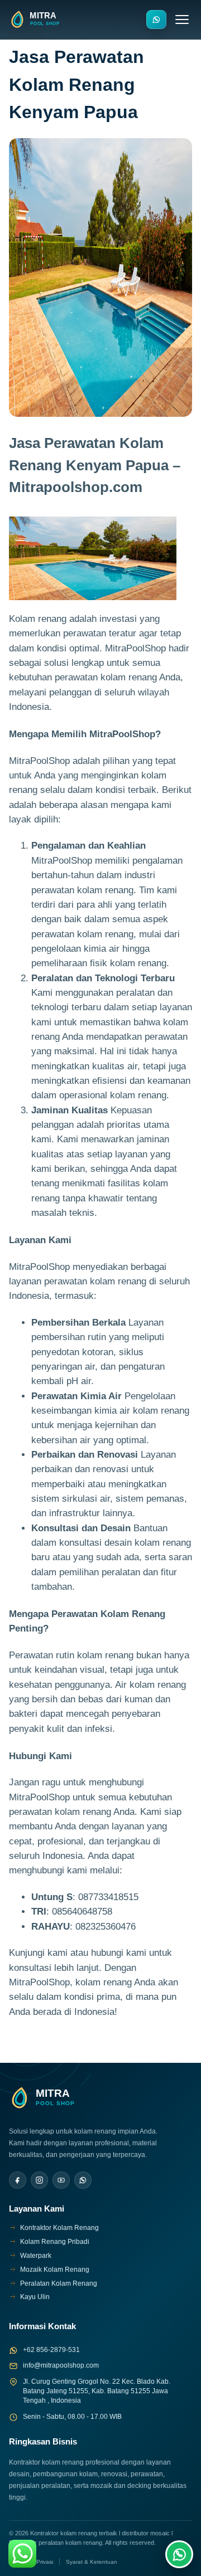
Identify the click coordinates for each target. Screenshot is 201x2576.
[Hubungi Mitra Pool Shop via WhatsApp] (156, 20)
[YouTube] (61, 2180)
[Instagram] (39, 2180)
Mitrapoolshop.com (76, 487)
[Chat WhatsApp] (179, 2554)
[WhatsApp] (83, 2180)
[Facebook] (18, 2180)
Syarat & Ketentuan (92, 2562)
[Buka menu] (182, 20)
